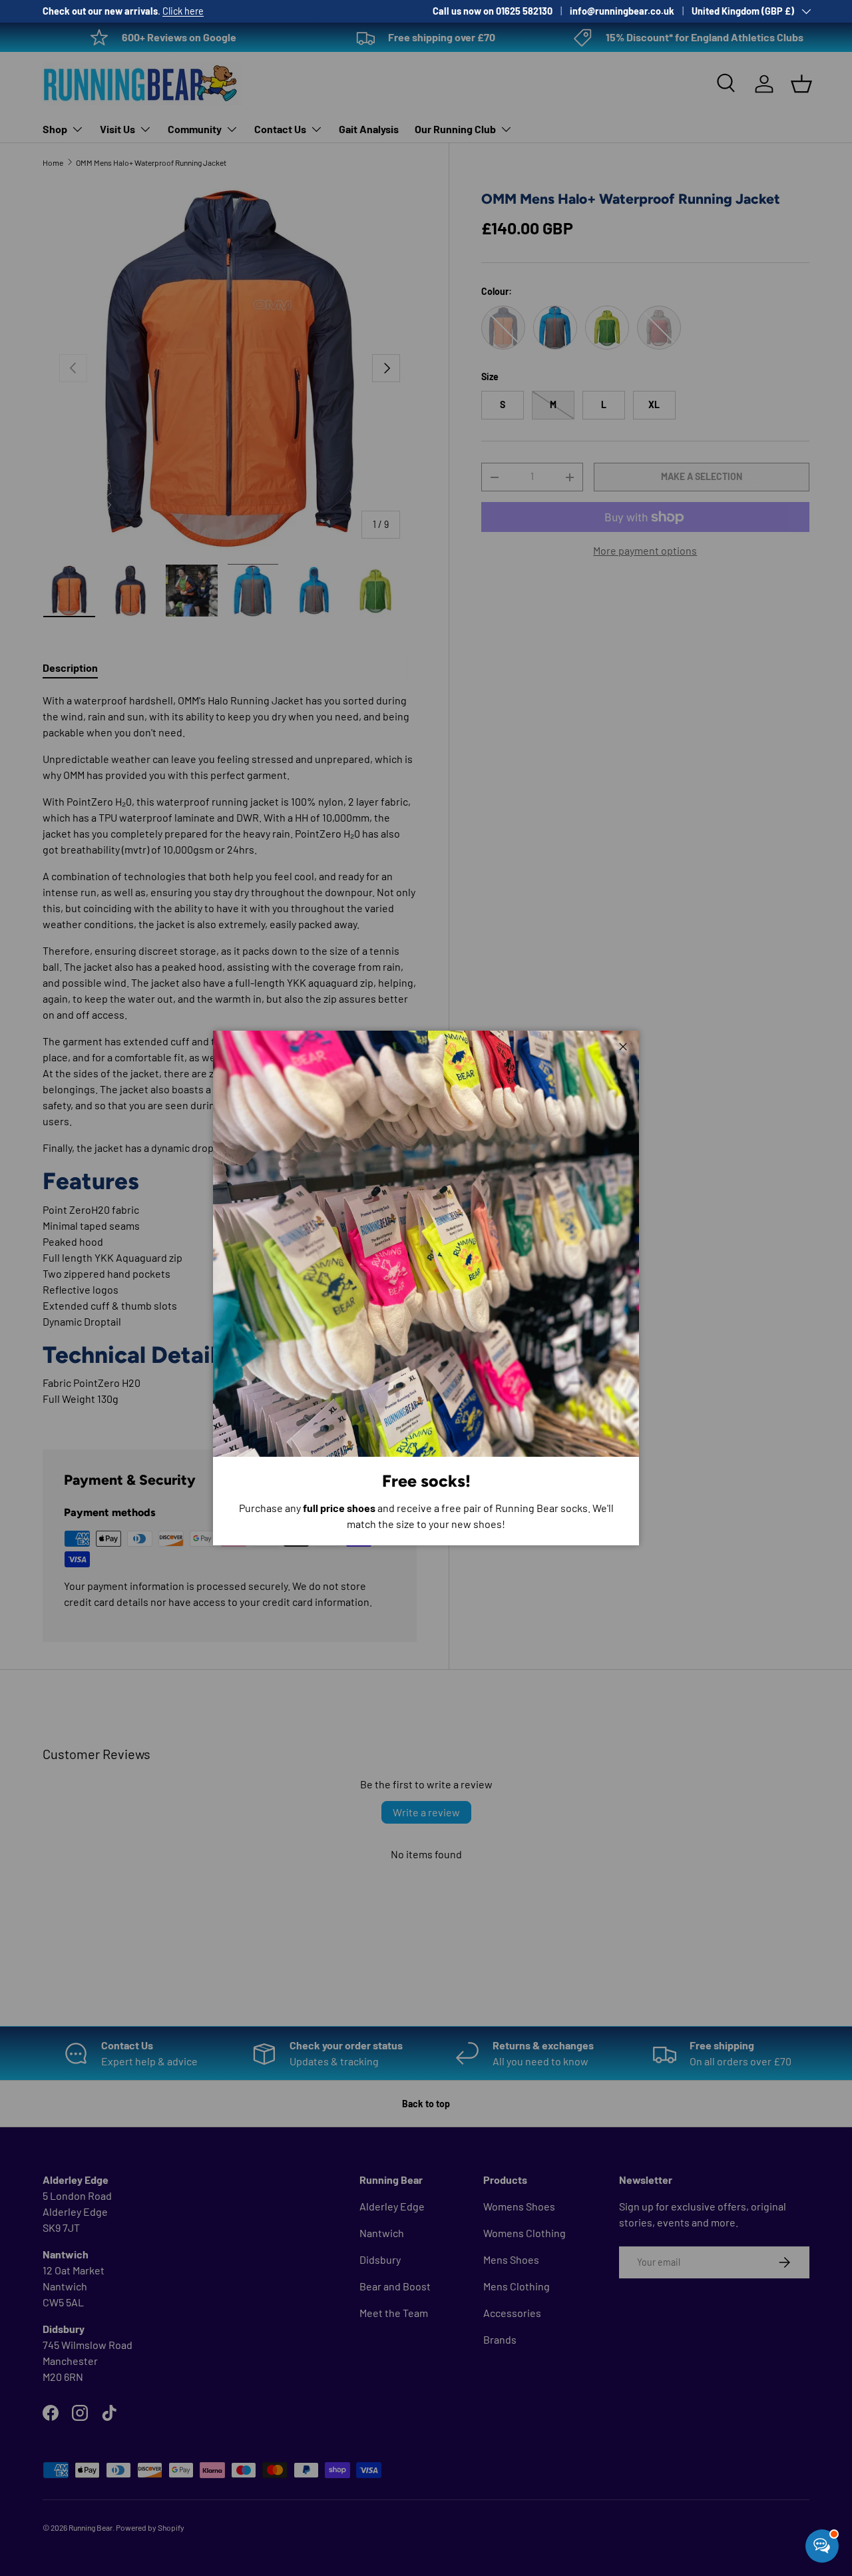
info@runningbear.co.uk (622, 11)
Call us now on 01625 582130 (493, 11)
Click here (183, 11)
